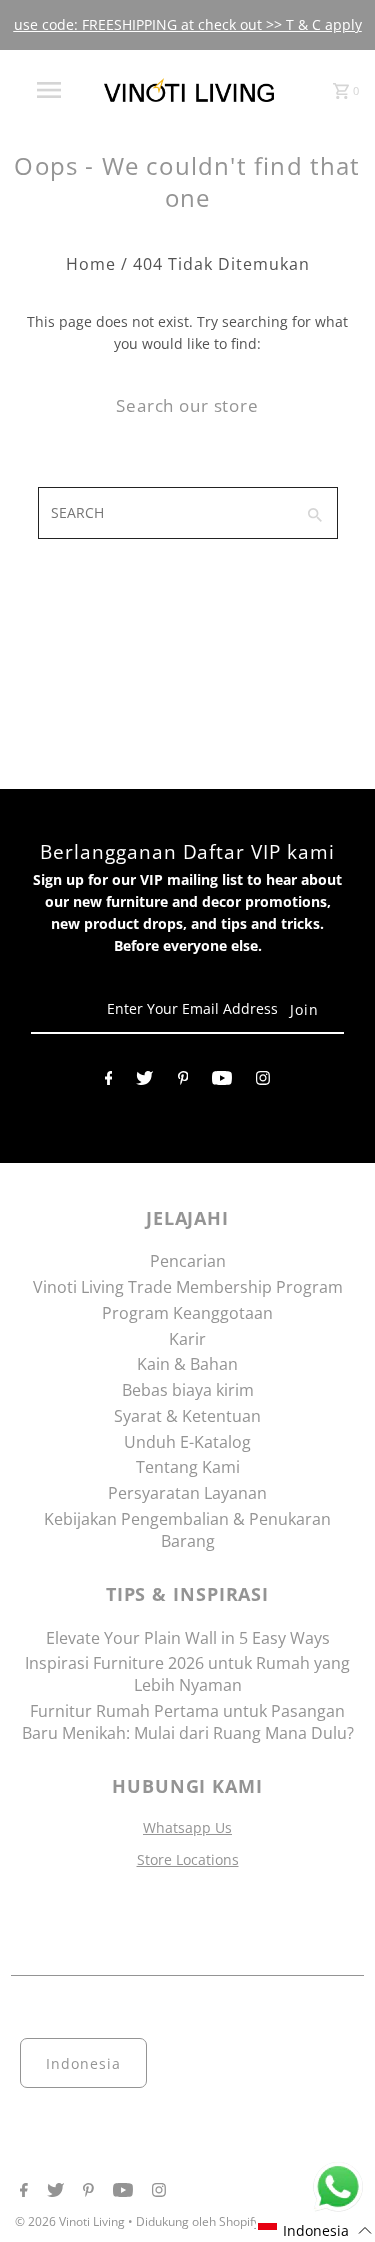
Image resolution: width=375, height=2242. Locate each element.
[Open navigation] (48, 90)
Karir (187, 1339)
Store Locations (188, 1859)
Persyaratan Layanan (187, 1493)
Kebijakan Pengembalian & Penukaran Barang (187, 1530)
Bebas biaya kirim (188, 1390)
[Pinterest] (183, 1082)
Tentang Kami (188, 1467)
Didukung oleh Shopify (198, 2221)
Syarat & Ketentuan (187, 1416)
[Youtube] (222, 1082)
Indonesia (83, 2063)
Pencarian (188, 1261)
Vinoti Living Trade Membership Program (188, 1287)
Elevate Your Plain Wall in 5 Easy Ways (188, 1638)
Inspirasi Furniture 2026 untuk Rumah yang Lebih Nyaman (187, 1674)
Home (91, 264)
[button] (315, 2230)
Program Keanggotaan (187, 1313)
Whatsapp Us (187, 1827)
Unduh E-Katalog (187, 1442)
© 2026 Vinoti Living (71, 2221)
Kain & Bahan (187, 1364)
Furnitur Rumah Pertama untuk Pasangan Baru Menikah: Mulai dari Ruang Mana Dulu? (188, 1722)
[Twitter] (144, 1082)
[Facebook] (109, 1082)
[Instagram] (263, 1082)
